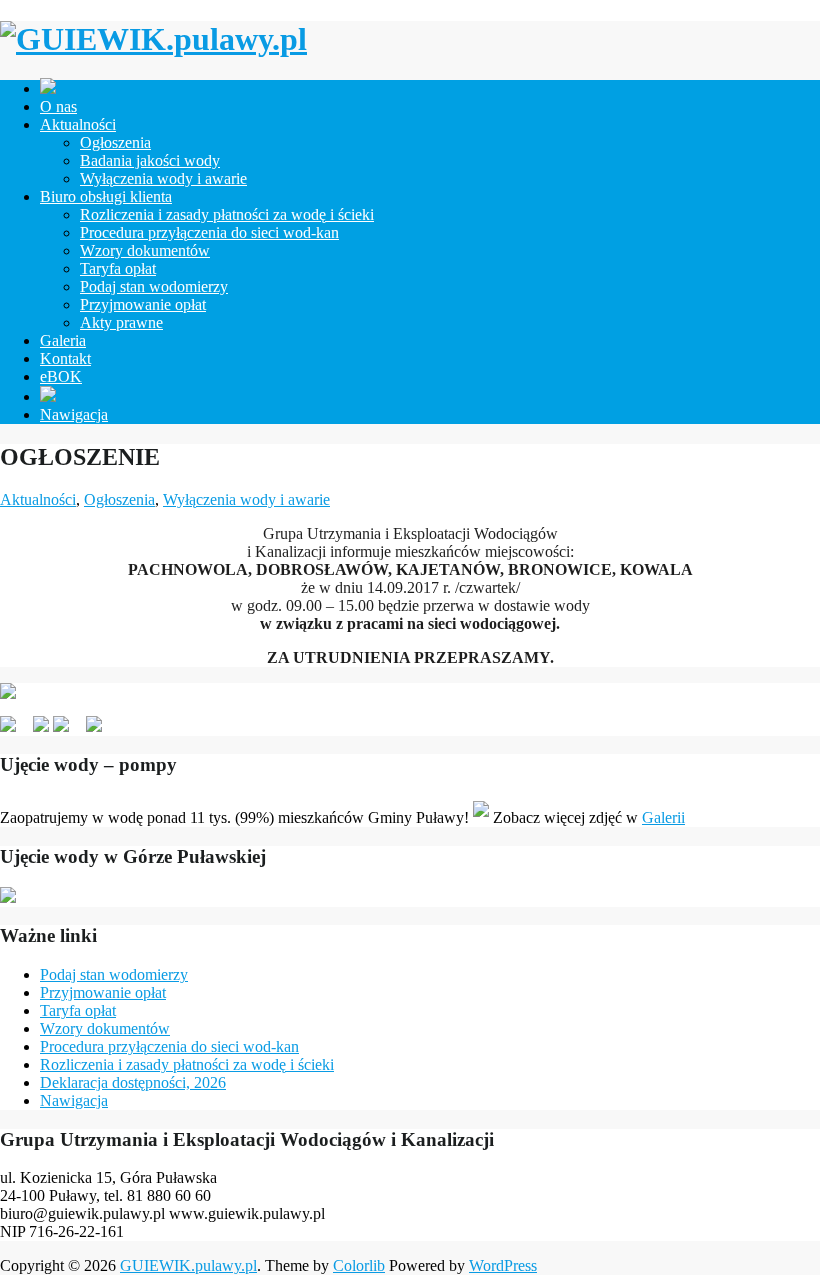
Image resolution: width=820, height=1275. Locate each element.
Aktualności (78, 124)
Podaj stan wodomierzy (154, 286)
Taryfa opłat (118, 268)
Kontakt (65, 358)
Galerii (663, 817)
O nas (58, 106)
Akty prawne (121, 322)
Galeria (63, 340)
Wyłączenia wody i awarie (163, 178)
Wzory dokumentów (145, 250)
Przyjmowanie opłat (143, 304)
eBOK (61, 376)
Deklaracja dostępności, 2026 (133, 1082)
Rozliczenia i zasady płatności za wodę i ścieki (227, 214)
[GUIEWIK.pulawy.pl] (153, 39)
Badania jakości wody (150, 160)
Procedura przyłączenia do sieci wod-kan (209, 232)
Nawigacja (74, 414)
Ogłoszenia (115, 142)
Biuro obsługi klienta (106, 196)
